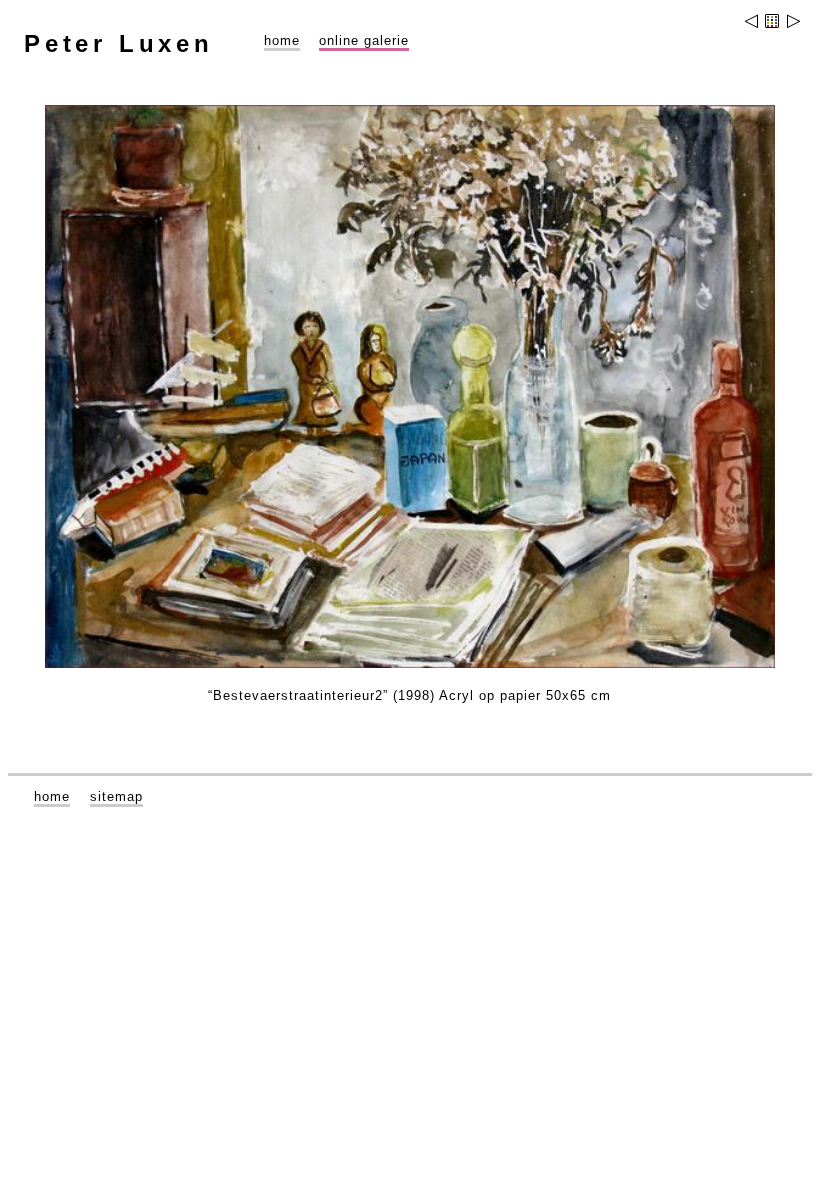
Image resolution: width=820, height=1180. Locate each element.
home (282, 40)
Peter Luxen (119, 43)
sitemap (116, 796)
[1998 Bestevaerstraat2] (752, 23)
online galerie (364, 40)
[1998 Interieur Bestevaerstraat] (792, 23)
